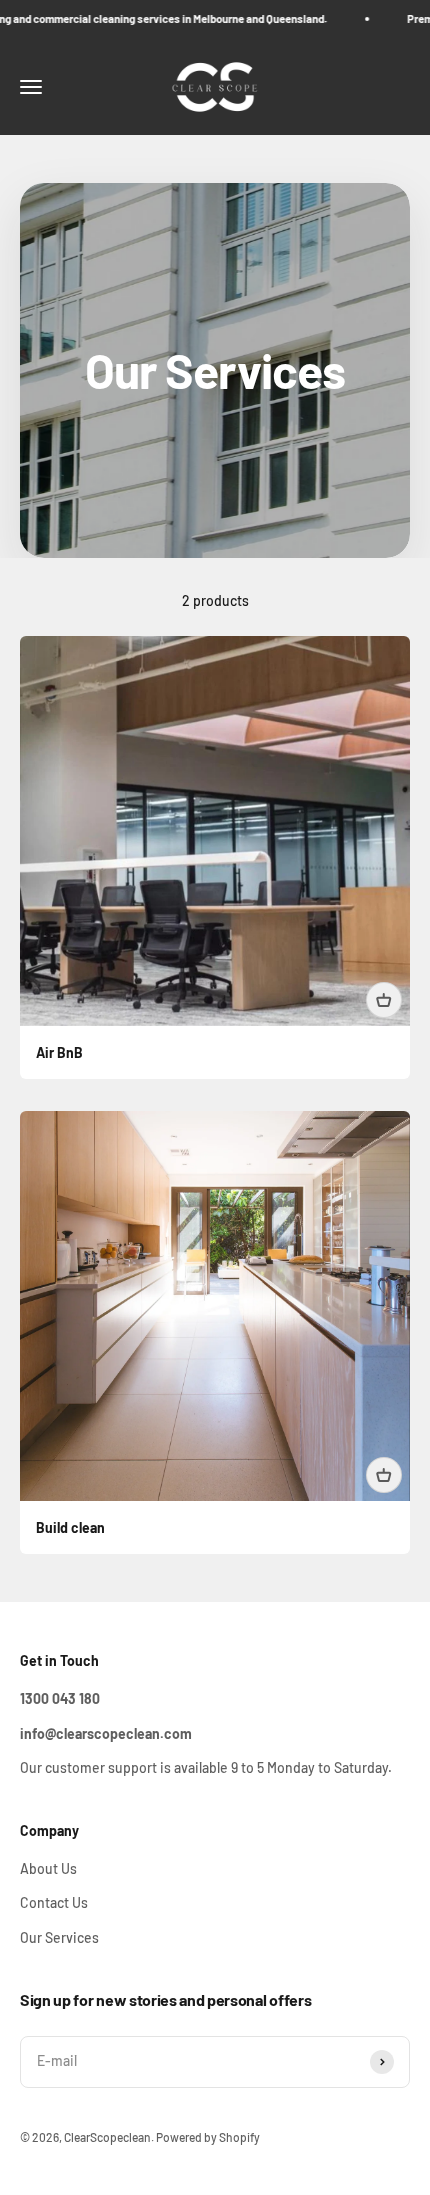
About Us (48, 1868)
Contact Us (54, 1902)
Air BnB (59, 1052)
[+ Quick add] (384, 1000)
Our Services (59, 1937)
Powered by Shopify (208, 2137)
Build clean (70, 1527)
